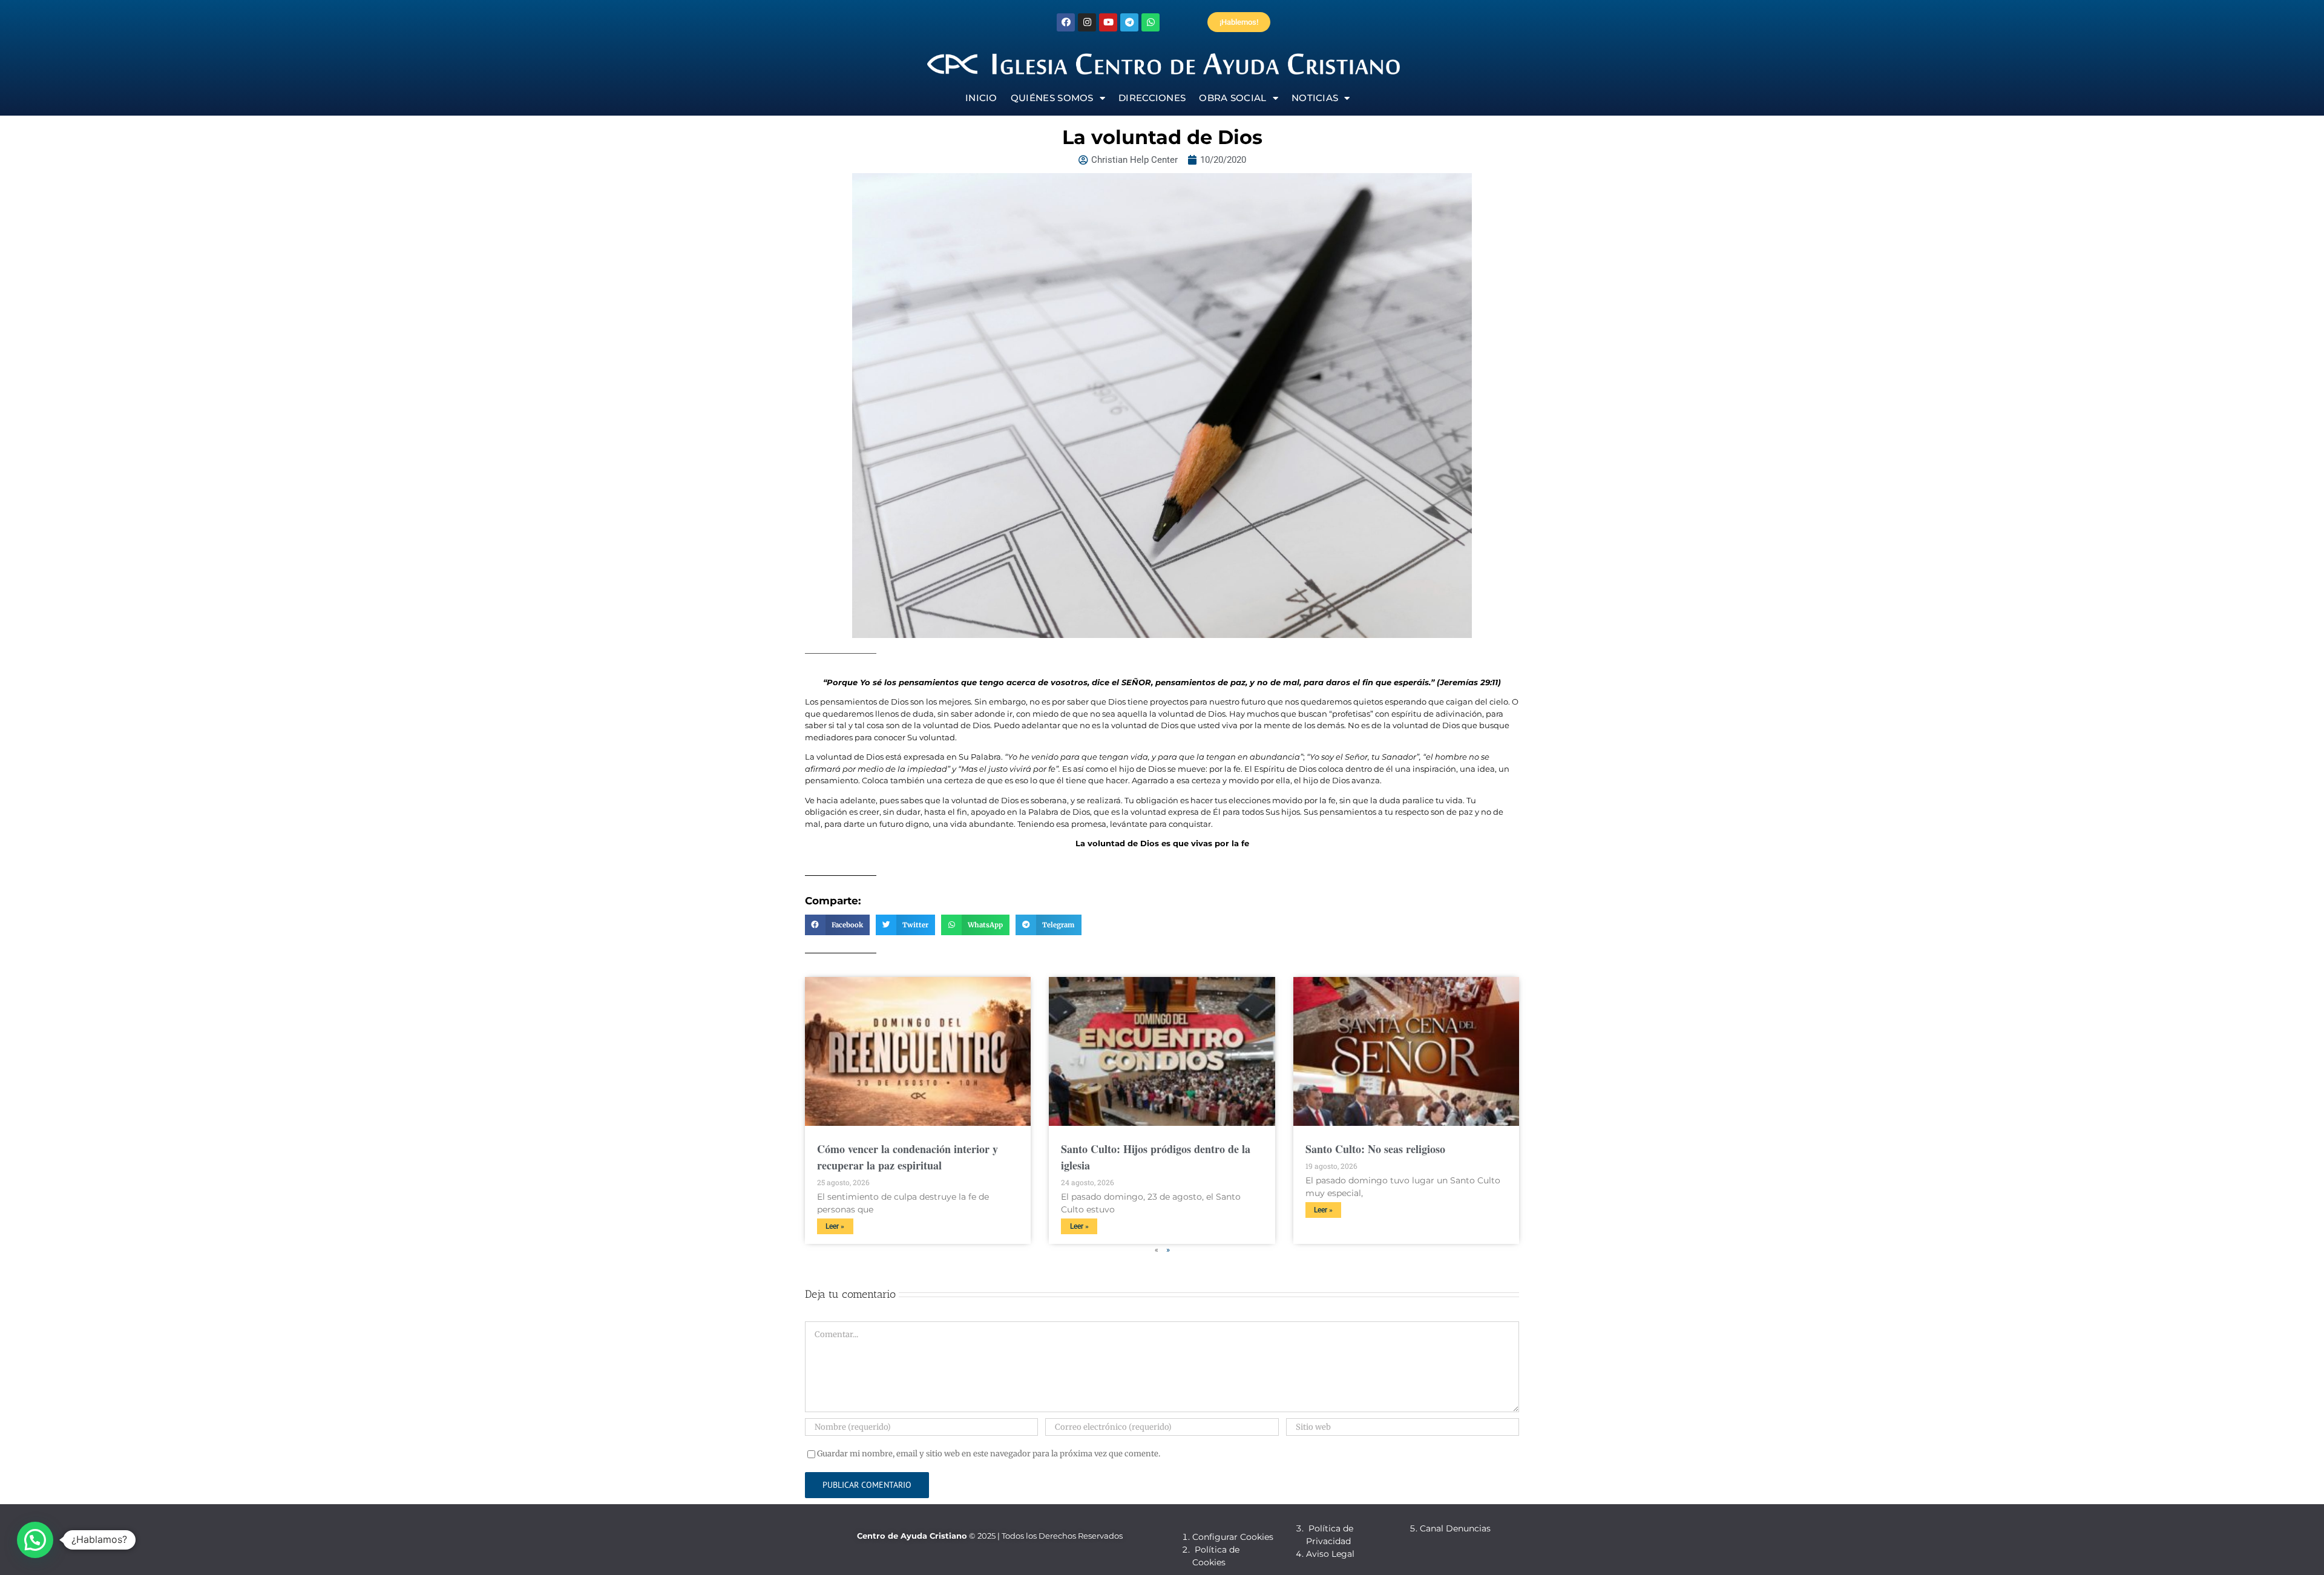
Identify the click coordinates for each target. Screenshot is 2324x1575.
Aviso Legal (1330, 1554)
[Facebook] (1066, 22)
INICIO (981, 98)
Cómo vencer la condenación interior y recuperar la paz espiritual (908, 1157)
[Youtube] (1108, 22)
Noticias (1315, 98)
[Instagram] (1087, 22)
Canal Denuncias (1455, 1528)
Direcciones (1152, 98)
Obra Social (1233, 98)
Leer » (835, 1226)
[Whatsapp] (1151, 22)
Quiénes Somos (1052, 98)
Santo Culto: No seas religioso (1375, 1149)
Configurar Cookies (1233, 1537)
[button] (837, 925)
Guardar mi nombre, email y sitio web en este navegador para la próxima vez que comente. (989, 1454)
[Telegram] (1129, 22)
